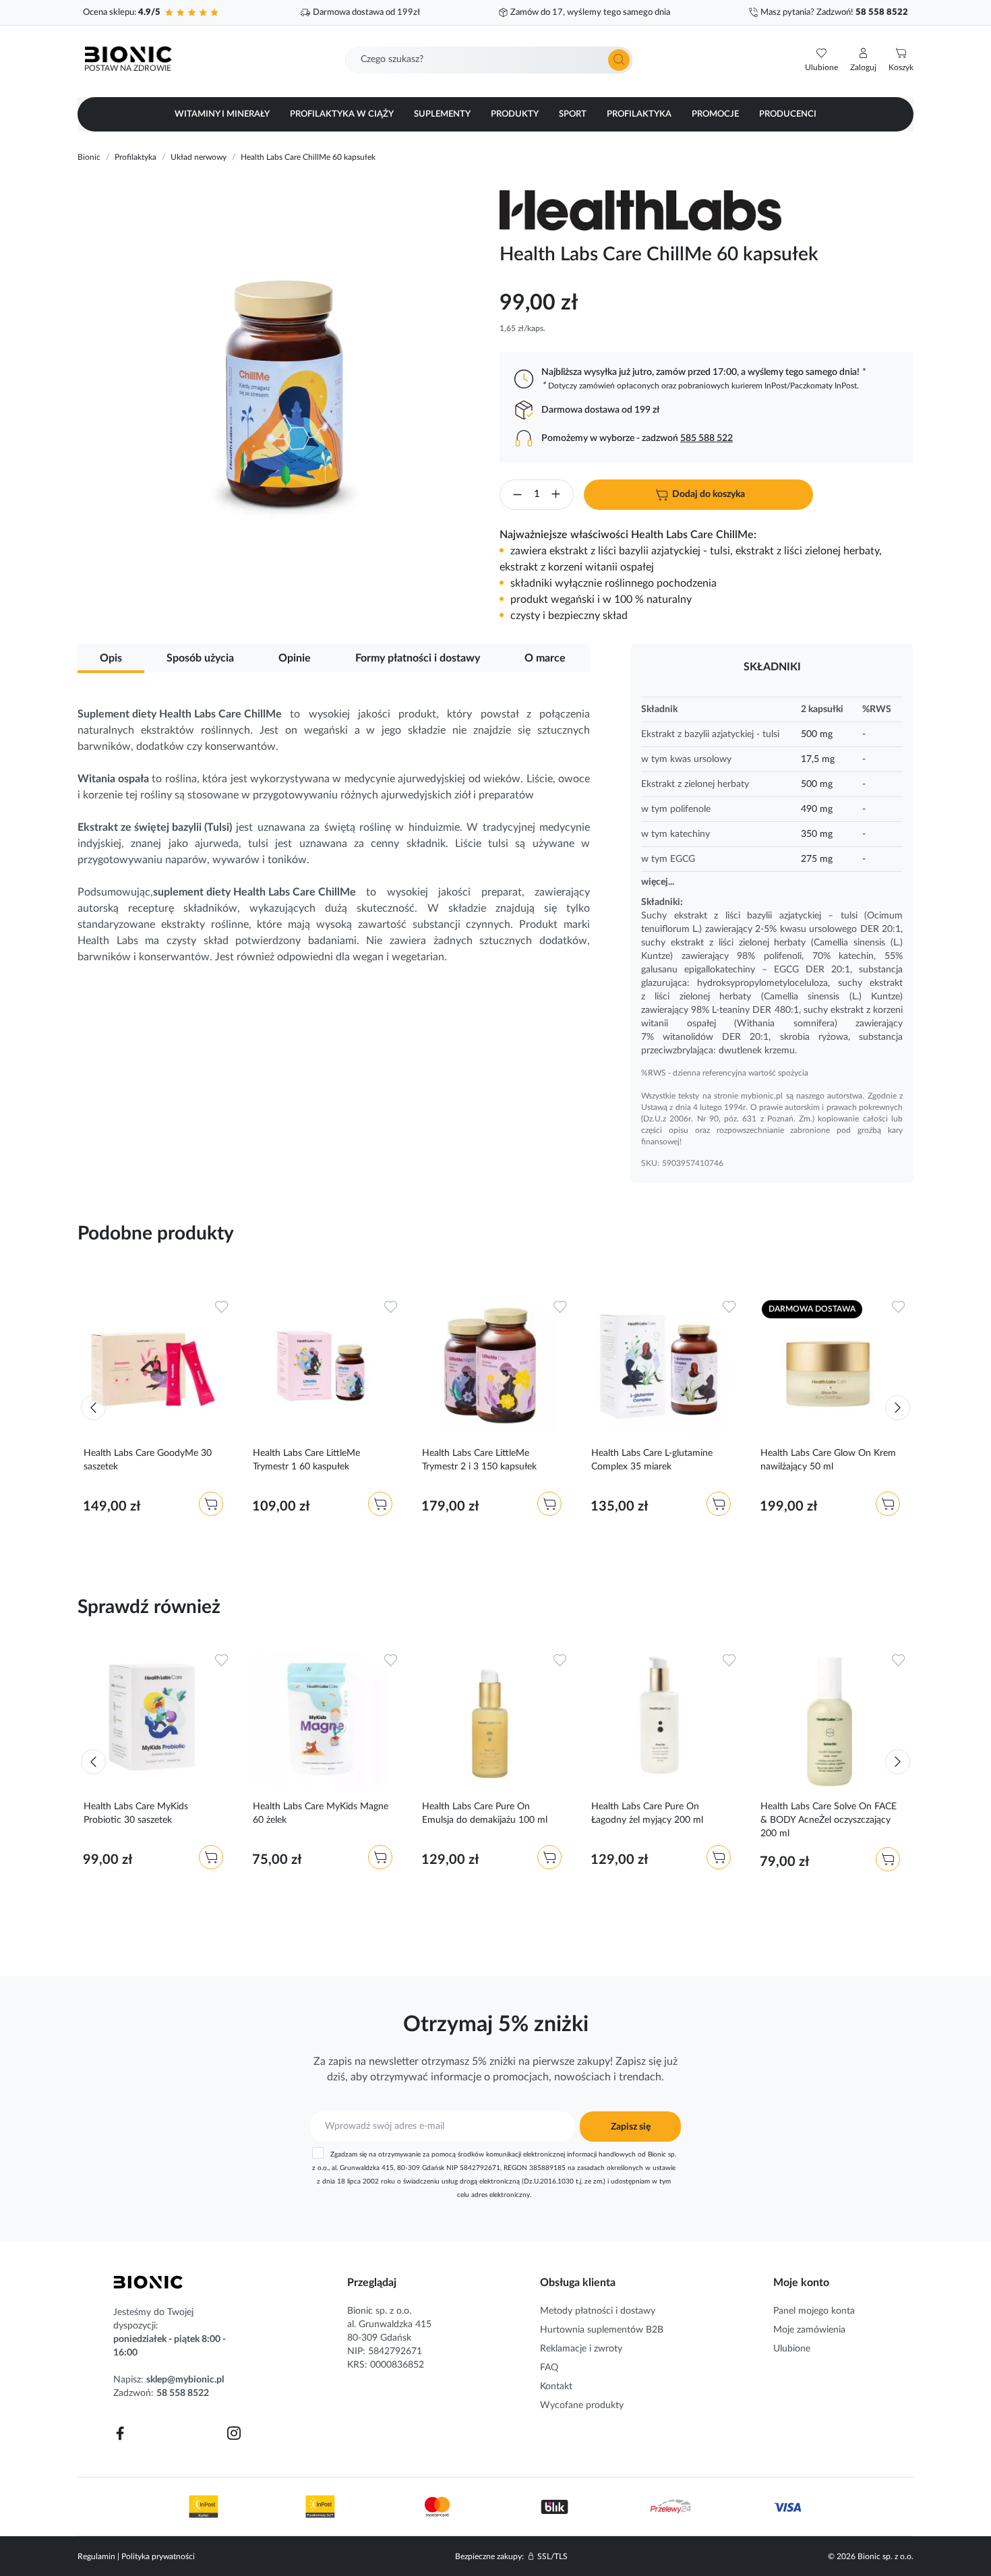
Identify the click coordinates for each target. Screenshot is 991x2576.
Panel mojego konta (814, 2311)
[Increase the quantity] (556, 496)
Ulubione (792, 2349)
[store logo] (148, 2282)
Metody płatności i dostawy (598, 2311)
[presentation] (93, 1408)
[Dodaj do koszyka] (211, 1504)
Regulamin (96, 2556)
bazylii (759, 916)
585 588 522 (707, 438)
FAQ (549, 2368)
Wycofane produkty (582, 2405)
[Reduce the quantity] (517, 497)
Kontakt (556, 2387)
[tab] (111, 656)
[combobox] (489, 60)
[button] (863, 60)
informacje (456, 2077)
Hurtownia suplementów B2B (602, 2330)
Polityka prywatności (158, 2556)
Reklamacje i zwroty (581, 2349)
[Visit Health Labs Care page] (647, 210)
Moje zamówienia (809, 2330)
